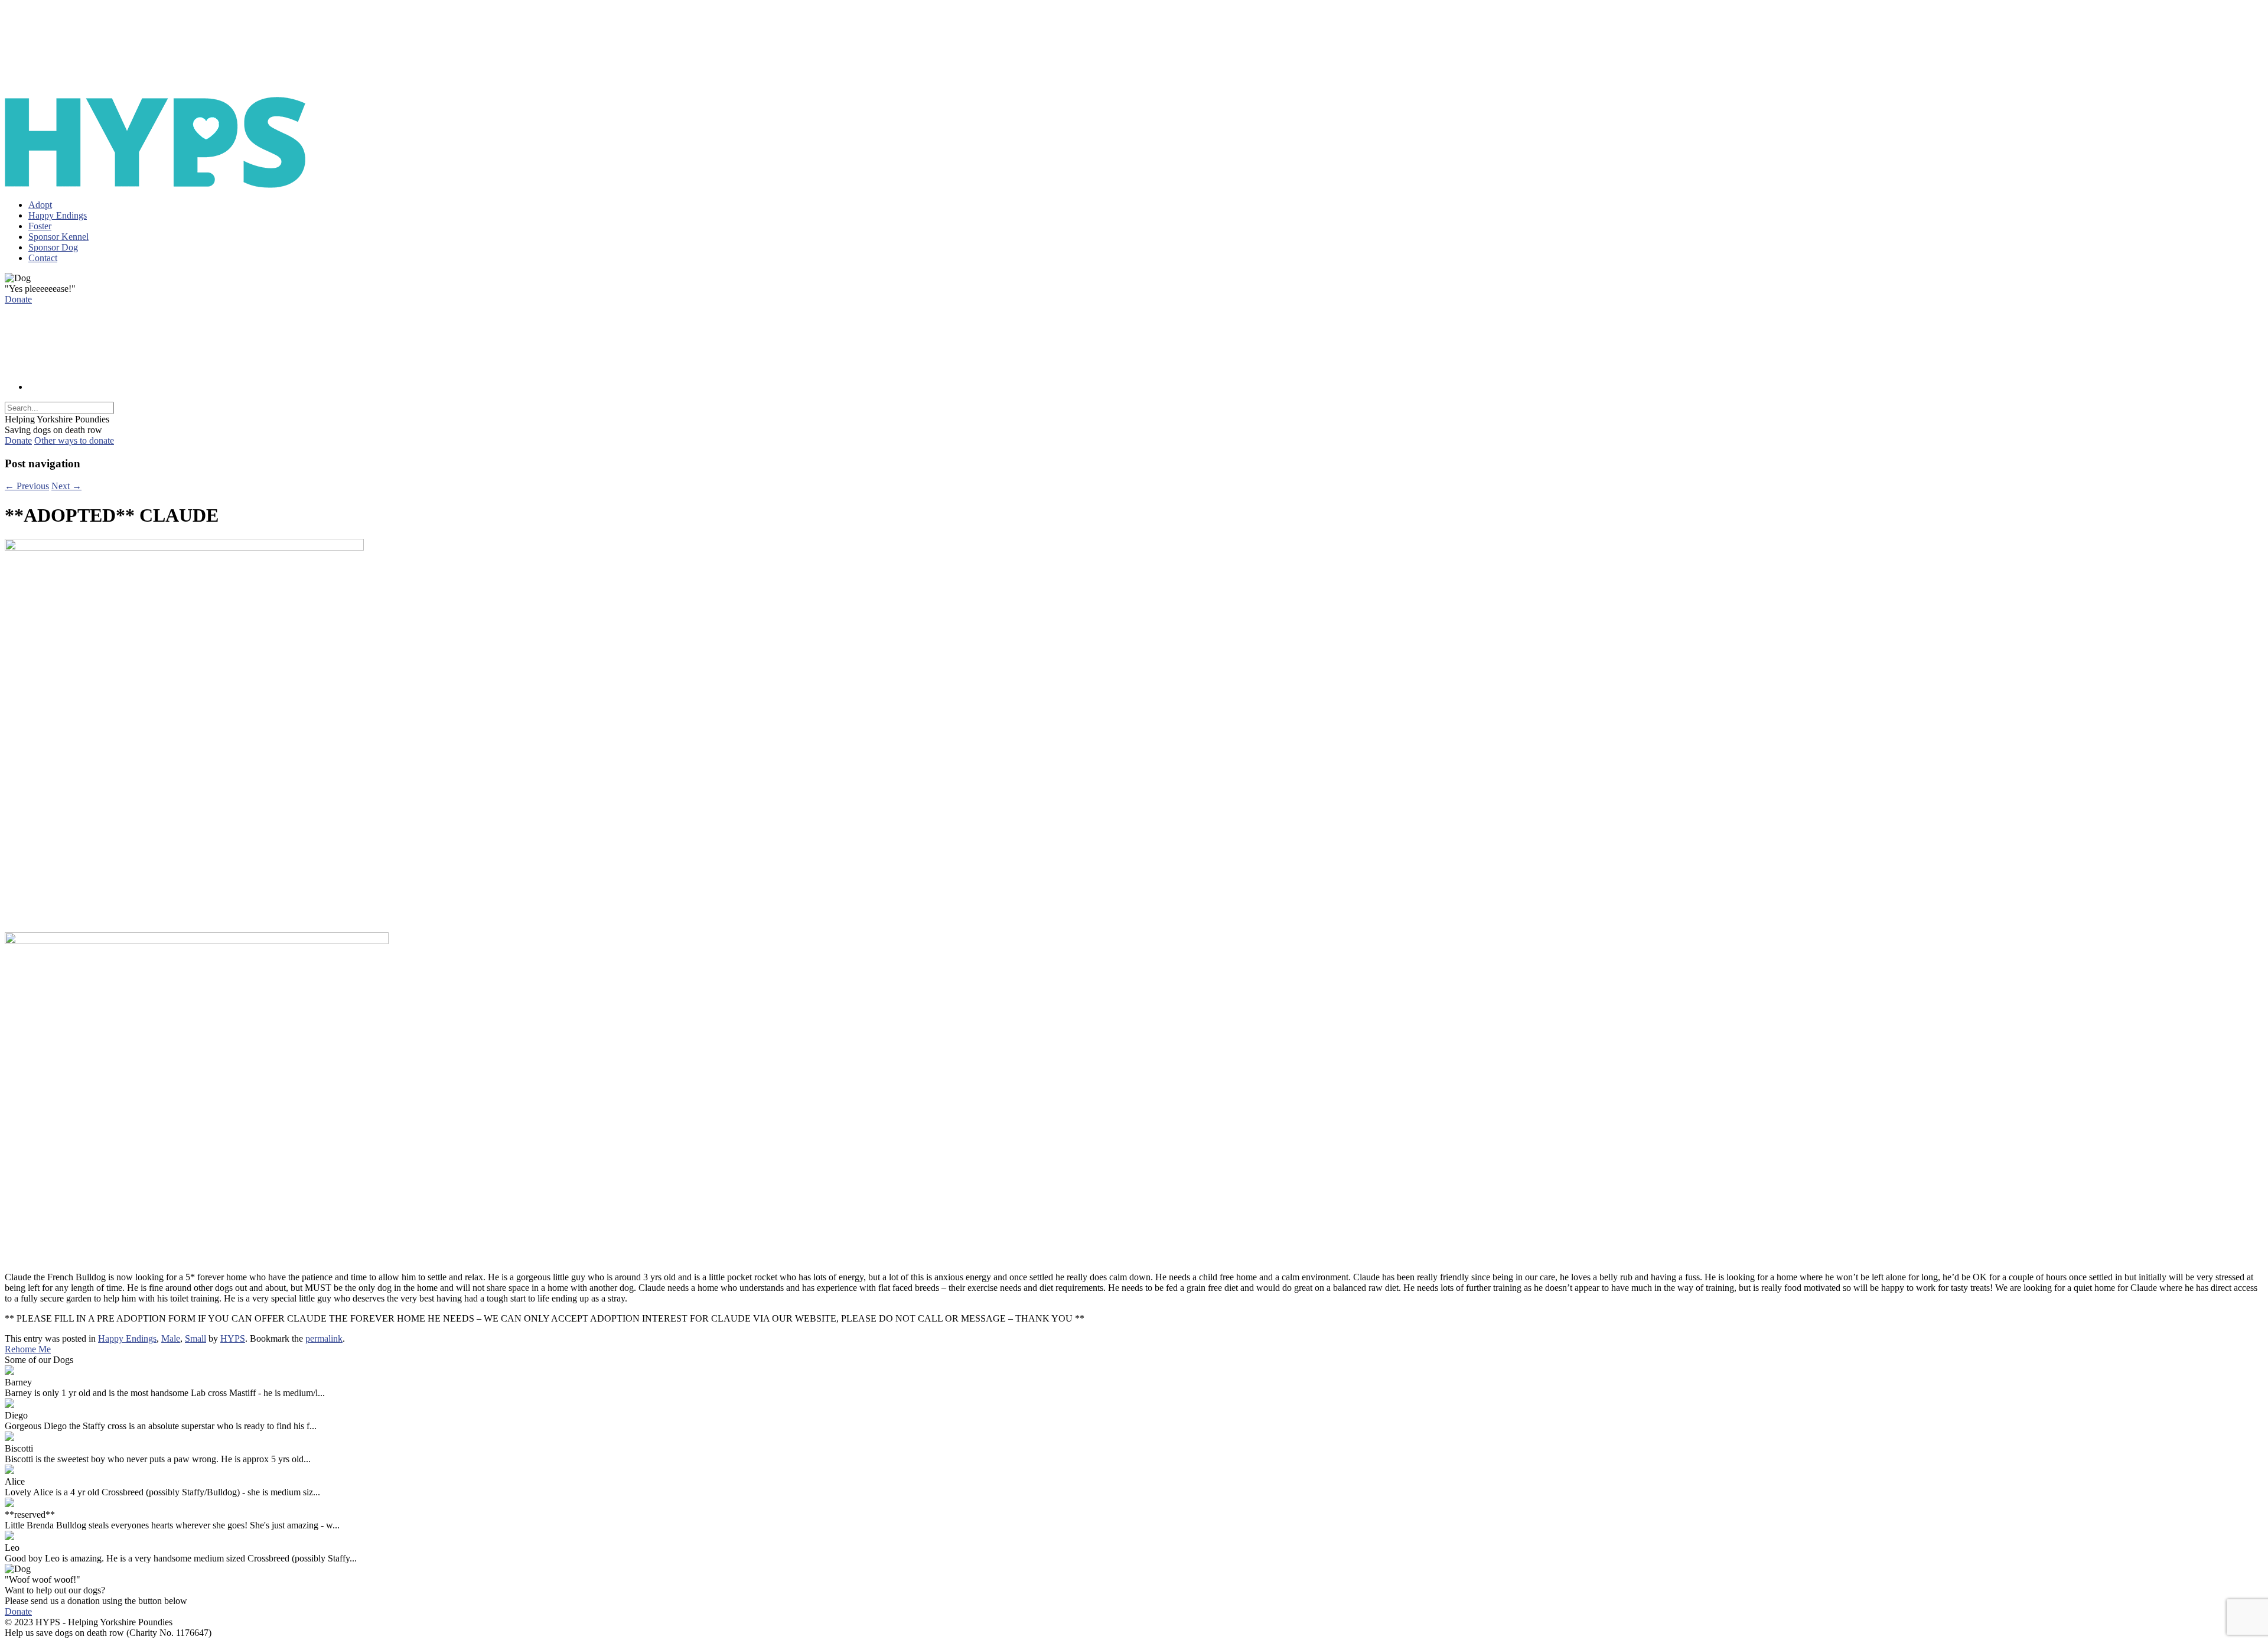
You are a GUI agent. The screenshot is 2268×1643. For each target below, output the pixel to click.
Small (195, 1338)
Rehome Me (28, 1349)
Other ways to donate (74, 440)
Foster (40, 226)
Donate (18, 299)
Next (66, 486)
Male (171, 1338)
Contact (43, 258)
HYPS (233, 1338)
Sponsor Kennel (58, 237)
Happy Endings (58, 215)
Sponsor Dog (53, 247)
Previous (27, 486)
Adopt (40, 205)
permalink (324, 1338)
